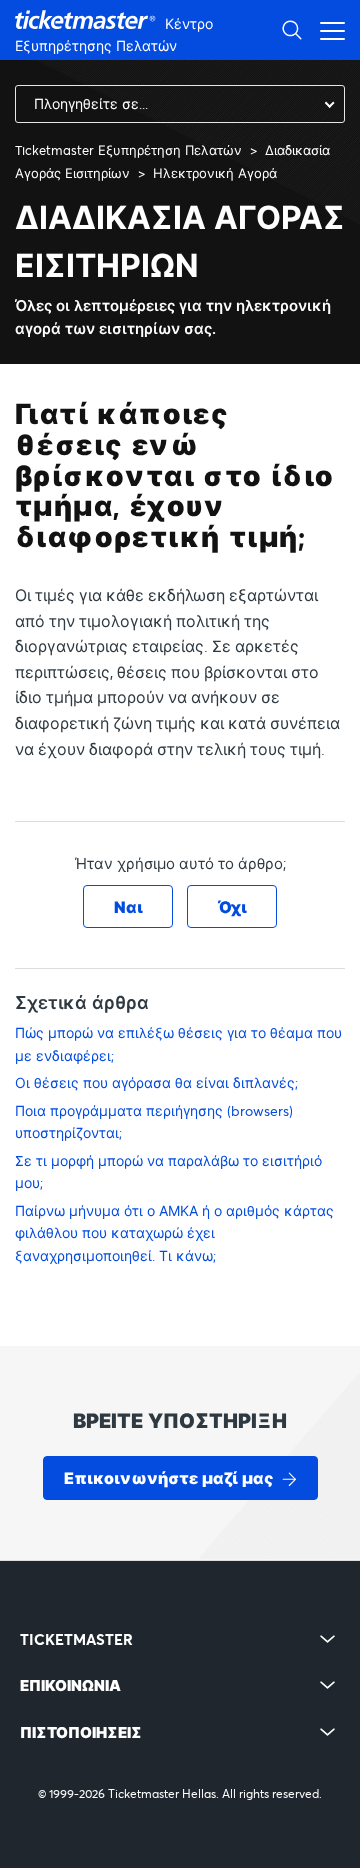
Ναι (128, 906)
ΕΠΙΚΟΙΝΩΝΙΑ (70, 1685)
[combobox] (180, 104)
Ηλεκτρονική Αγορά (215, 173)
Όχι (232, 906)
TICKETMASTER (76, 1639)
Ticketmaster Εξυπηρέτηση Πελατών (128, 150)
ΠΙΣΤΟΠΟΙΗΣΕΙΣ (81, 1732)
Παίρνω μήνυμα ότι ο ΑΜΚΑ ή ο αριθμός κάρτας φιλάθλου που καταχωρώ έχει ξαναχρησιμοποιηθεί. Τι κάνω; (174, 1233)
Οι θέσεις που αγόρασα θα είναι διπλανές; (156, 1082)
